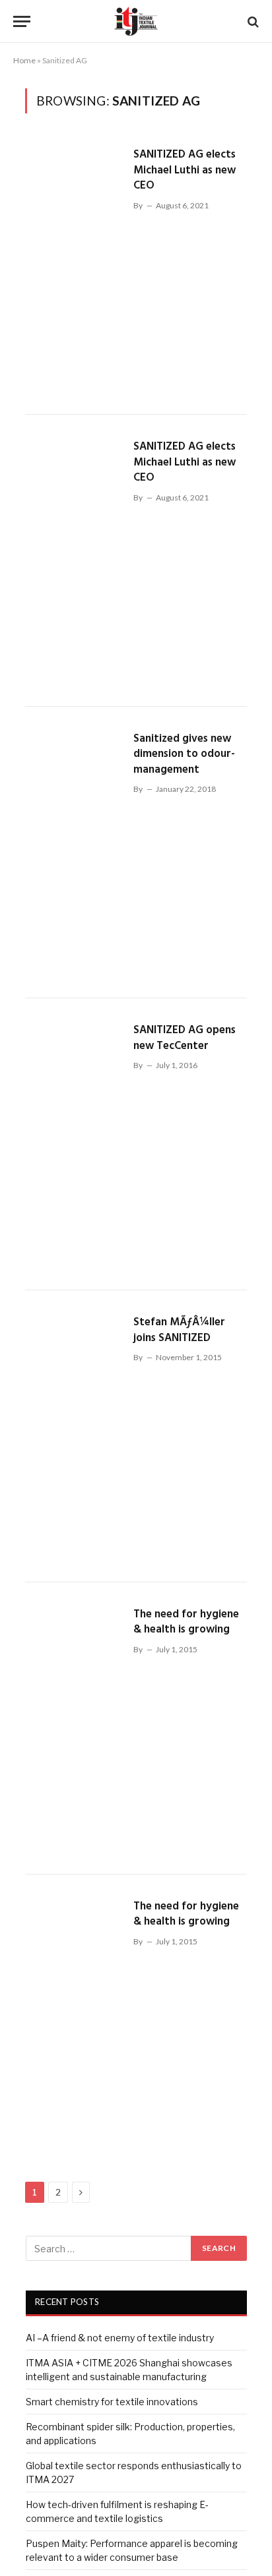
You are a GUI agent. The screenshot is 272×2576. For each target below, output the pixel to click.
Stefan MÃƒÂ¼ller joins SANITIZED (179, 1330)
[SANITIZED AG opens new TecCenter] (74, 1144)
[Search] (252, 21)
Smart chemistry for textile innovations (112, 2402)
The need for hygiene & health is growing (186, 1622)
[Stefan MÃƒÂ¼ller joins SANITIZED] (74, 1436)
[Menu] (22, 21)
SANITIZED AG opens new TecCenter (185, 1038)
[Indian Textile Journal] (136, 21)
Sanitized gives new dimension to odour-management (184, 754)
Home (24, 60)
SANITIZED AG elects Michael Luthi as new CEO (185, 170)
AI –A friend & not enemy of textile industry (120, 2338)
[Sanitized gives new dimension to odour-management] (74, 853)
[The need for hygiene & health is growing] (74, 1728)
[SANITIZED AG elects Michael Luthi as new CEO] (74, 269)
